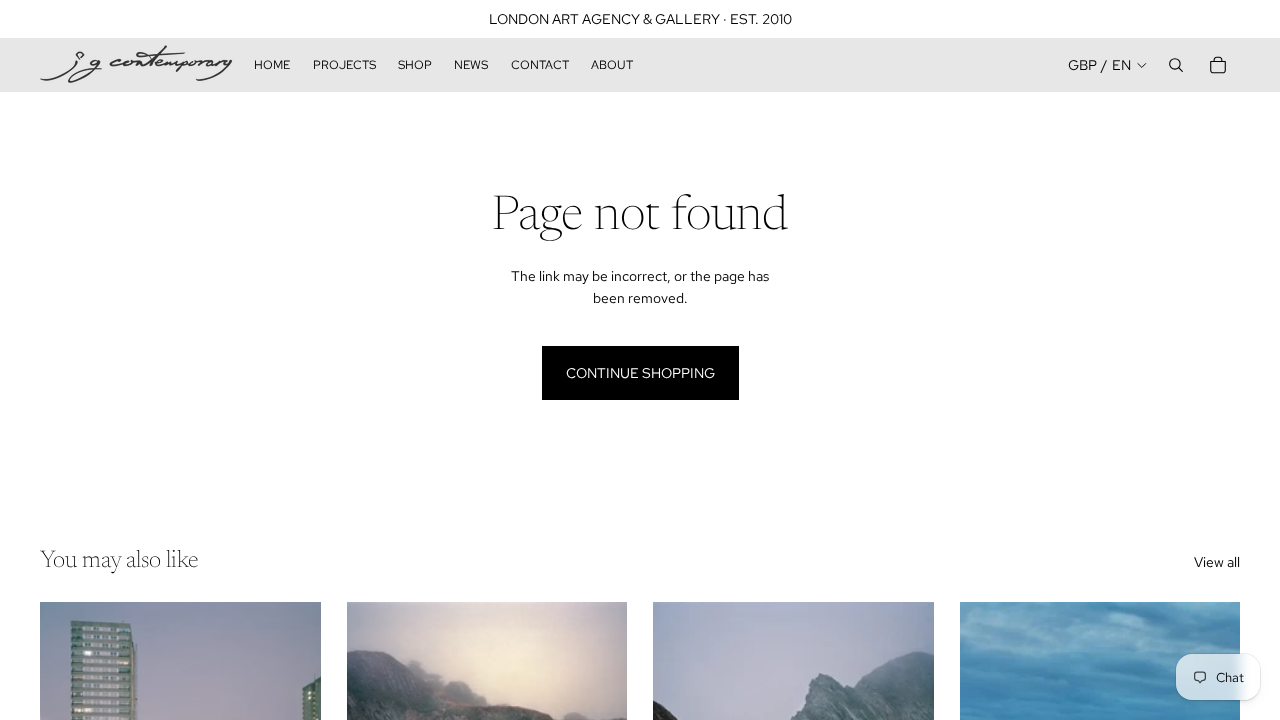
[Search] (1176, 65)
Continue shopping (640, 373)
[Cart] (1218, 65)
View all (1217, 562)
